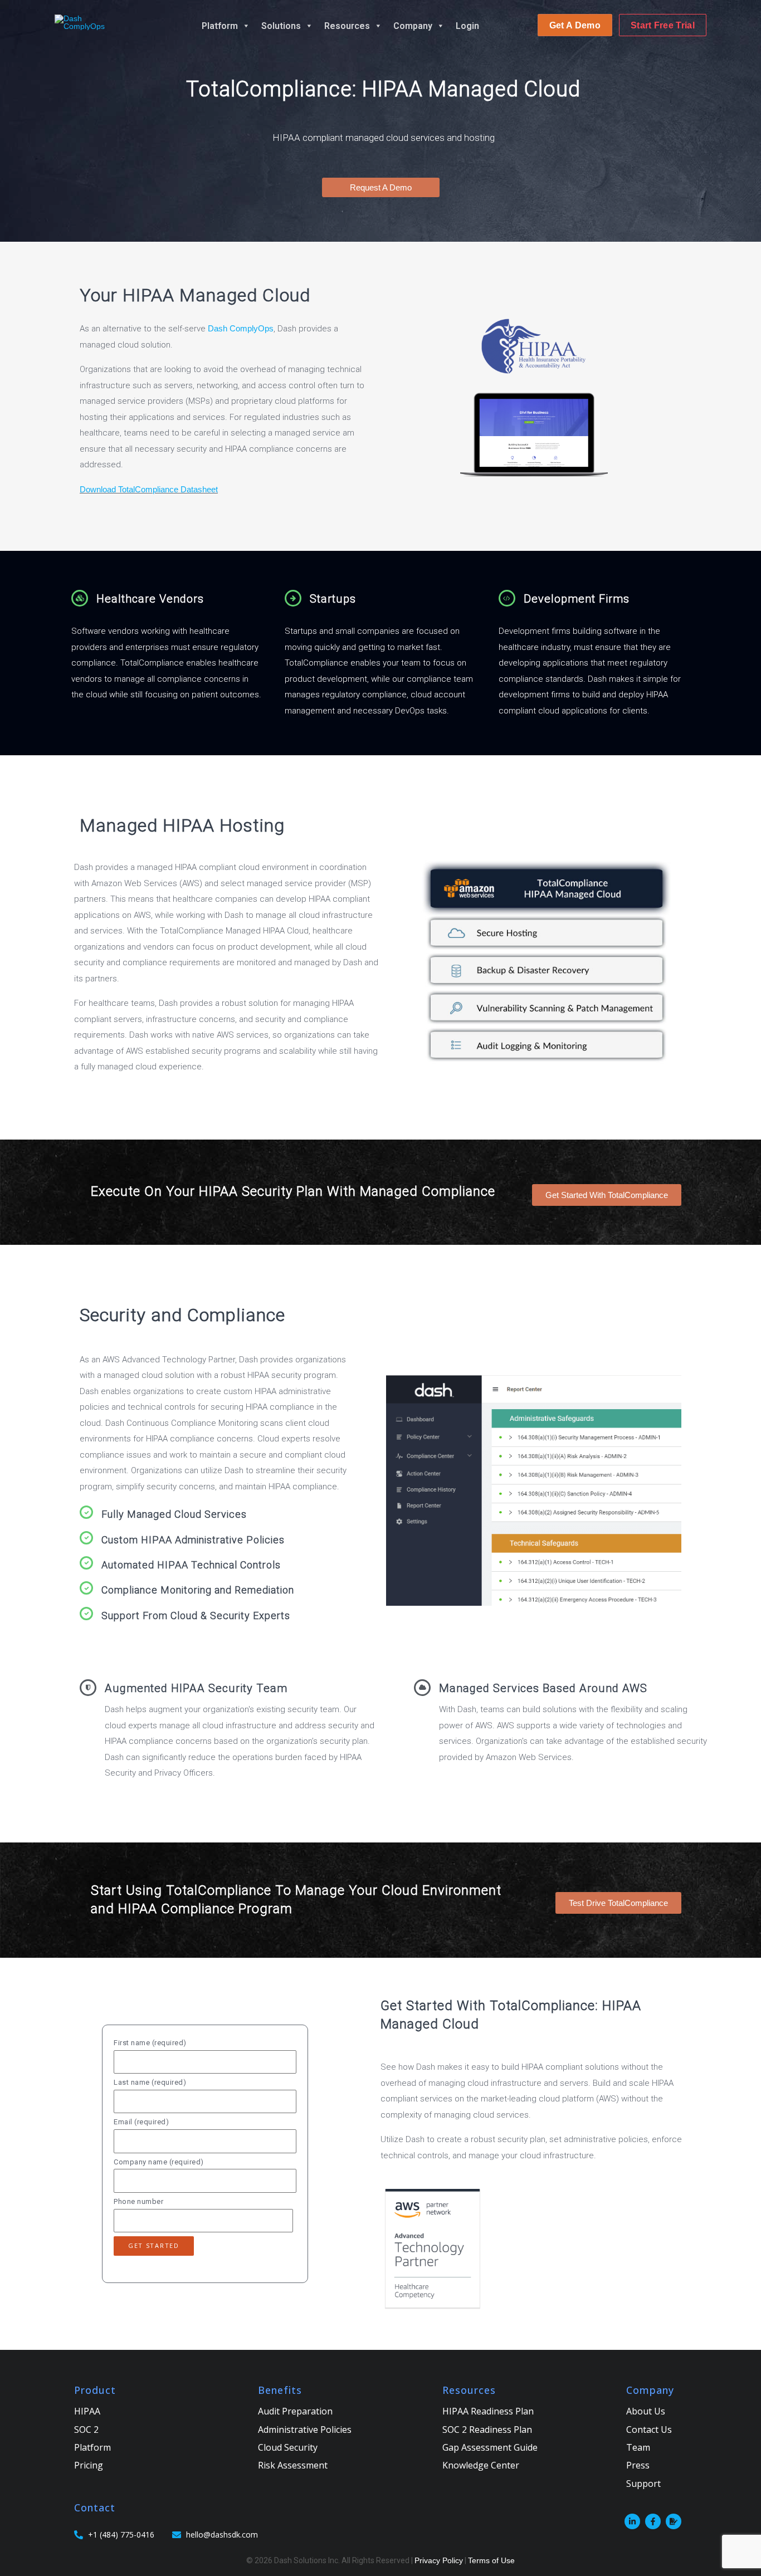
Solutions (281, 26)
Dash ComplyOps (241, 328)
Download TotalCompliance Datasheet (149, 489)
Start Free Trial (663, 25)
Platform (220, 26)
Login (467, 26)
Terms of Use (491, 2560)
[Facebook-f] (653, 2521)
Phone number (138, 2201)
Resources (347, 26)
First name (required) (150, 2043)
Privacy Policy (439, 2560)
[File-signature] (674, 2521)
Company (413, 26)
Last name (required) (150, 2082)
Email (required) (141, 2122)
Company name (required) (159, 2162)
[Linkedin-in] (632, 2521)
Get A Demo (575, 25)
